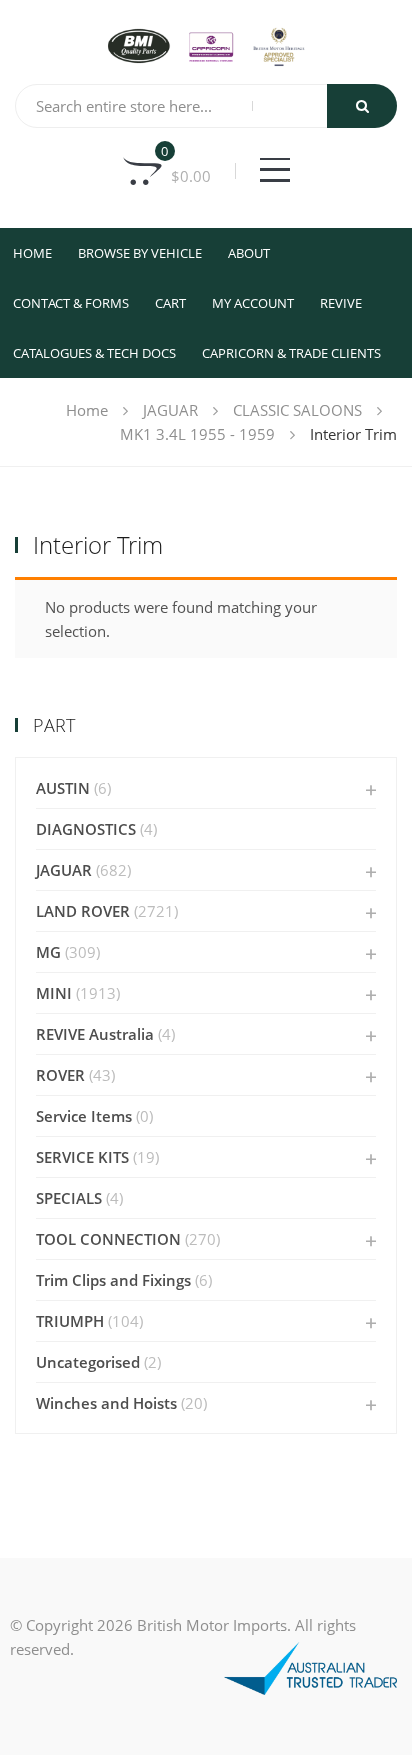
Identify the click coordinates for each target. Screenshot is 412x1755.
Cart (170, 303)
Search (362, 106)
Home (32, 253)
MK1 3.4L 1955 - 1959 (197, 434)
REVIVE (341, 303)
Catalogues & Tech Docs (94, 353)
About (249, 253)
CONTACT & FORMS (71, 303)
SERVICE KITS (82, 1157)
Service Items (84, 1116)
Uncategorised (88, 1362)
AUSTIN (63, 788)
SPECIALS (69, 1198)
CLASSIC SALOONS (297, 410)
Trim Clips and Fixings (113, 1280)
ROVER (60, 1075)
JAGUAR (170, 410)
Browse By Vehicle (140, 253)
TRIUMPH (70, 1321)
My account (253, 303)
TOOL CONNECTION (108, 1239)
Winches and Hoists (106, 1403)
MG (48, 952)
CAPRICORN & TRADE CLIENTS (291, 353)
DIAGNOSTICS (86, 829)
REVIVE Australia (95, 1034)
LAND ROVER (83, 911)
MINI (54, 993)
